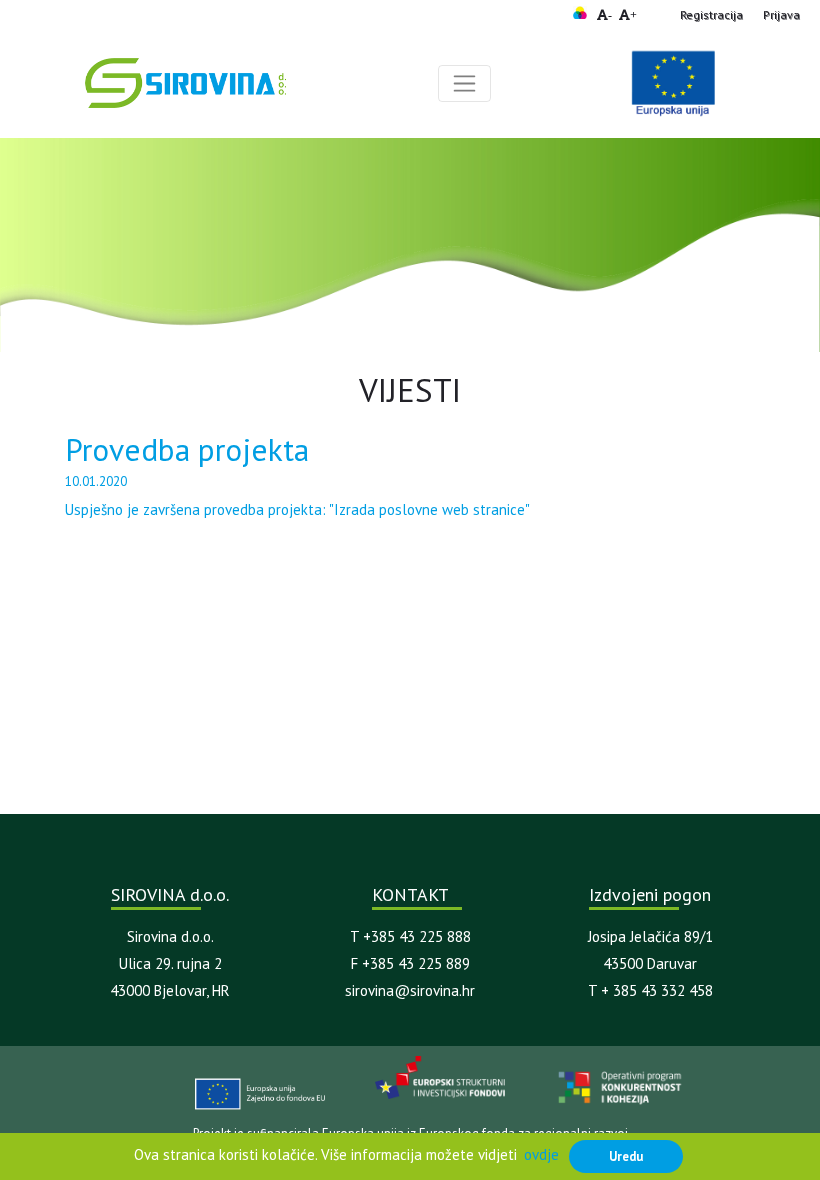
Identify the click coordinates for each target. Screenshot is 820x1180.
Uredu (626, 1156)
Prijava (781, 14)
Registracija (711, 14)
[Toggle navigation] (464, 83)
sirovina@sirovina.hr (410, 990)
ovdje (541, 1154)
